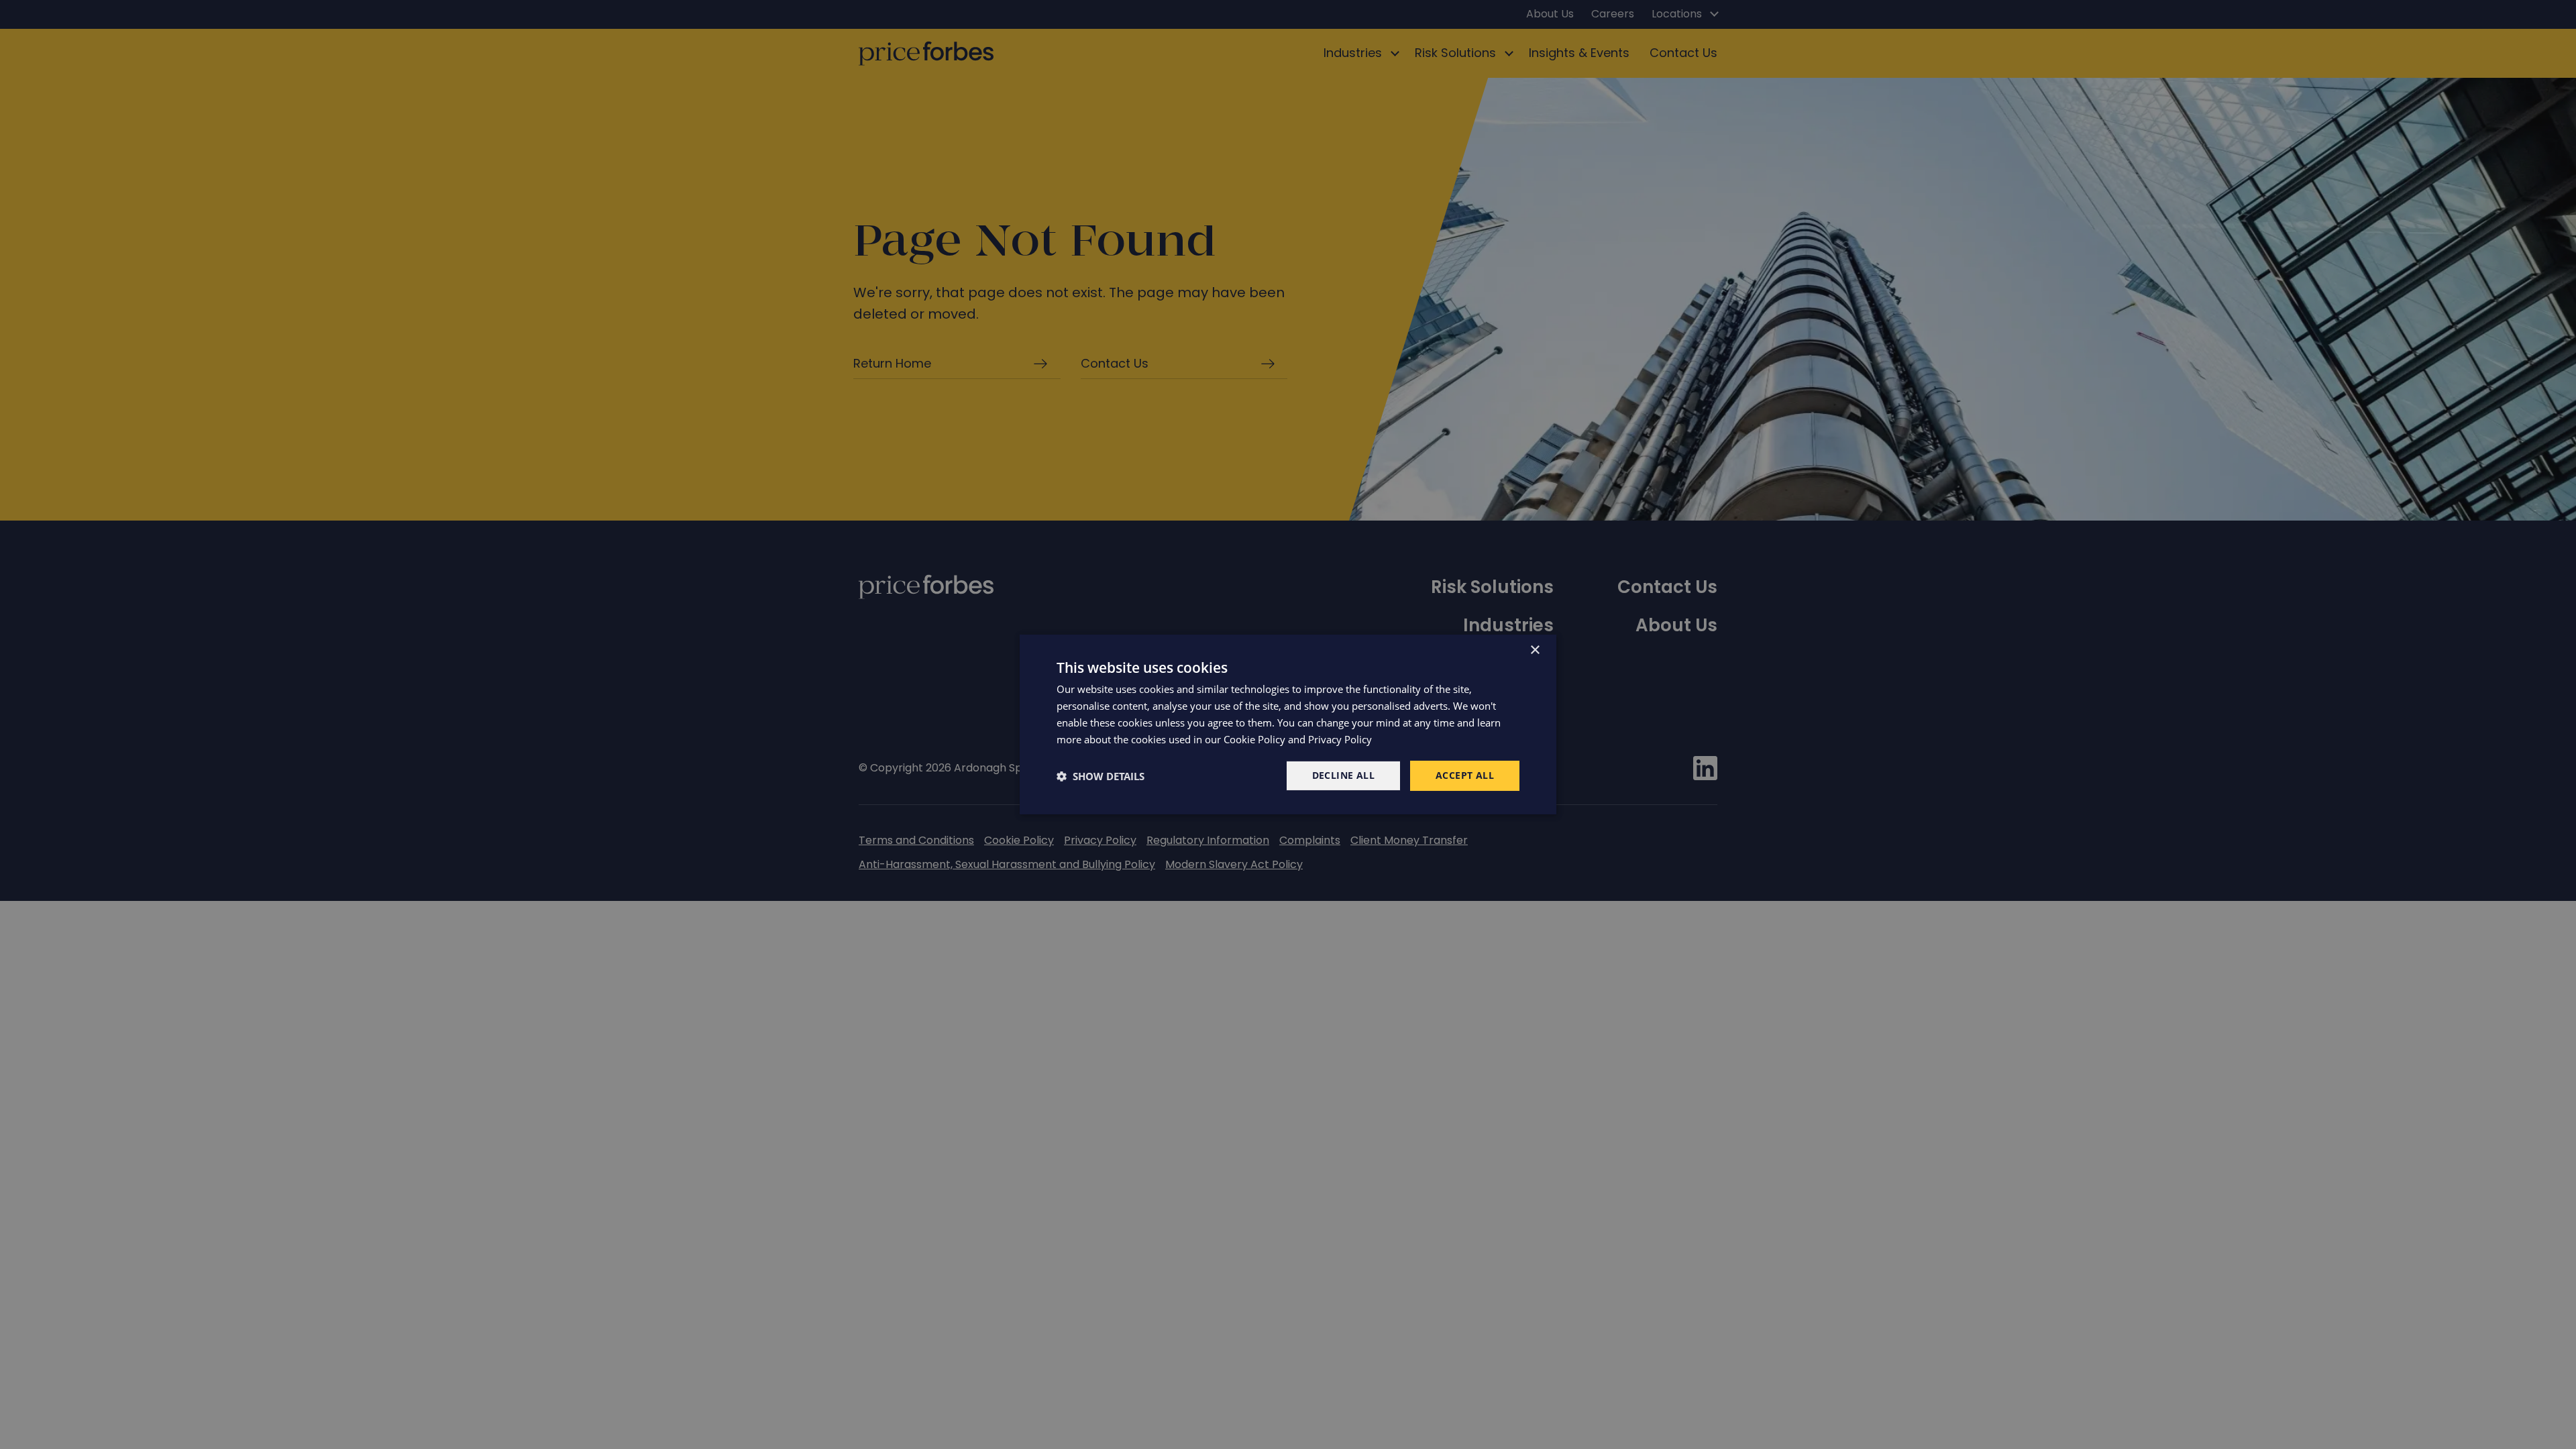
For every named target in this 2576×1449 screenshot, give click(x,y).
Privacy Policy (1340, 739)
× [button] (1535, 650)
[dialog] (1288, 724)
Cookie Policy (1254, 739)
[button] (1101, 776)
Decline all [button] (1343, 775)
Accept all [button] (1465, 775)
